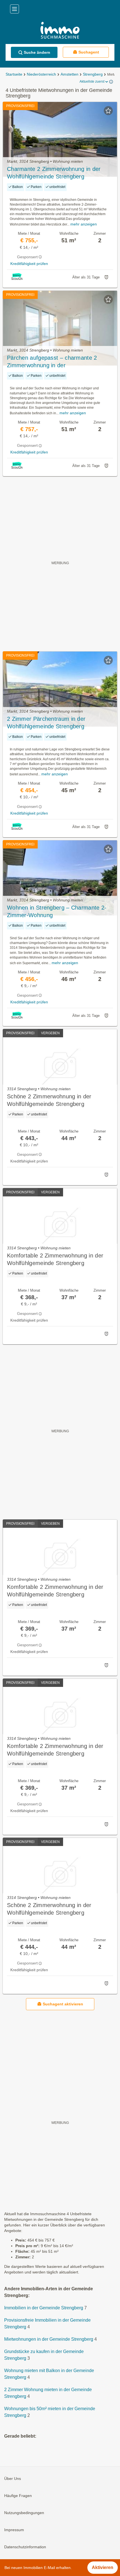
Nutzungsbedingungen (24, 2513)
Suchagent (89, 52)
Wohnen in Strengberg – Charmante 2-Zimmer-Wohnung (57, 911)
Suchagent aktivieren (63, 2004)
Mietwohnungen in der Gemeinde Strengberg (49, 2339)
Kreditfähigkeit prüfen (29, 264)
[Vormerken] (108, 111)
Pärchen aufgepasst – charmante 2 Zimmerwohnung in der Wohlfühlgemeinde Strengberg (52, 362)
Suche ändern (37, 52)
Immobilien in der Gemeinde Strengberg (44, 2308)
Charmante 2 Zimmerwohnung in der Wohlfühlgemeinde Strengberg (54, 173)
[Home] (60, 31)
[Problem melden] (106, 277)
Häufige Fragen (18, 2496)
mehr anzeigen (84, 224)
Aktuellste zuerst (92, 82)
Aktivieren (103, 2567)
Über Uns (13, 2479)
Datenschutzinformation (25, 2547)
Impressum (14, 2530)
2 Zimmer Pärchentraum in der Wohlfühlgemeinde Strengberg (46, 723)
